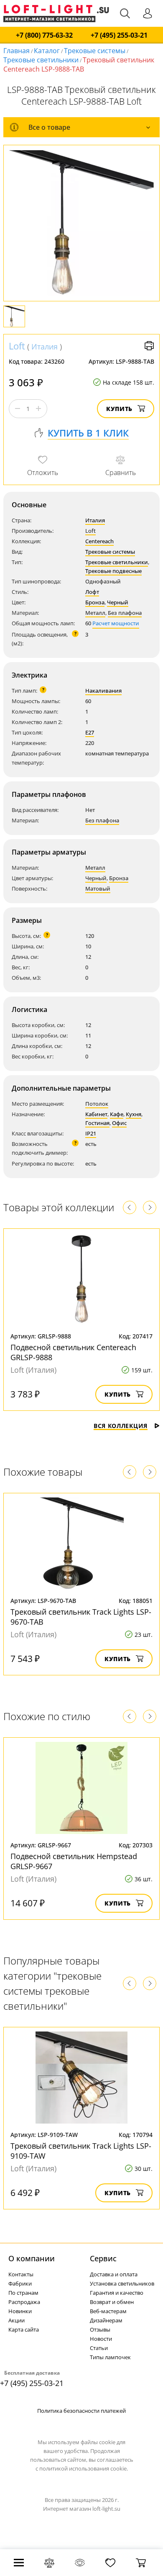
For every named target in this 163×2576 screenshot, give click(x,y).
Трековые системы (95, 51)
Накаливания (103, 691)
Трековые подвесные (113, 571)
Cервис (103, 2258)
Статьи (99, 2348)
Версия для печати (149, 346)
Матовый (98, 889)
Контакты (21, 2274)
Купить (119, 409)
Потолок (97, 1104)
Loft (17, 346)
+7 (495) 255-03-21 (119, 35)
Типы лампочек (110, 2357)
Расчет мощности (116, 623)
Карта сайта (24, 2329)
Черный (118, 602)
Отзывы (100, 2329)
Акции (17, 2320)
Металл (95, 613)
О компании (32, 2258)
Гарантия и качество (117, 2293)
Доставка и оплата (114, 2274)
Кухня (134, 1114)
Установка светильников (122, 2283)
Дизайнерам (106, 2320)
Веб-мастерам (108, 2311)
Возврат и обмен (112, 2302)
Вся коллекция (121, 1426)
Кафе (117, 1114)
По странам (23, 2293)
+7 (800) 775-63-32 (44, 35)
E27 (90, 732)
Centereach (99, 541)
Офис (119, 1123)
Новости (101, 2339)
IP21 (91, 1133)
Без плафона (125, 613)
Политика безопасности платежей (81, 2411)
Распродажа (24, 2302)
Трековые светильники (41, 60)
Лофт (92, 592)
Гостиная (97, 1123)
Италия (45, 347)
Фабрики (20, 2283)
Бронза (95, 602)
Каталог (47, 51)
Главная (17, 51)
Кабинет (96, 1114)
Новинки (20, 2311)
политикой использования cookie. (84, 2468)
